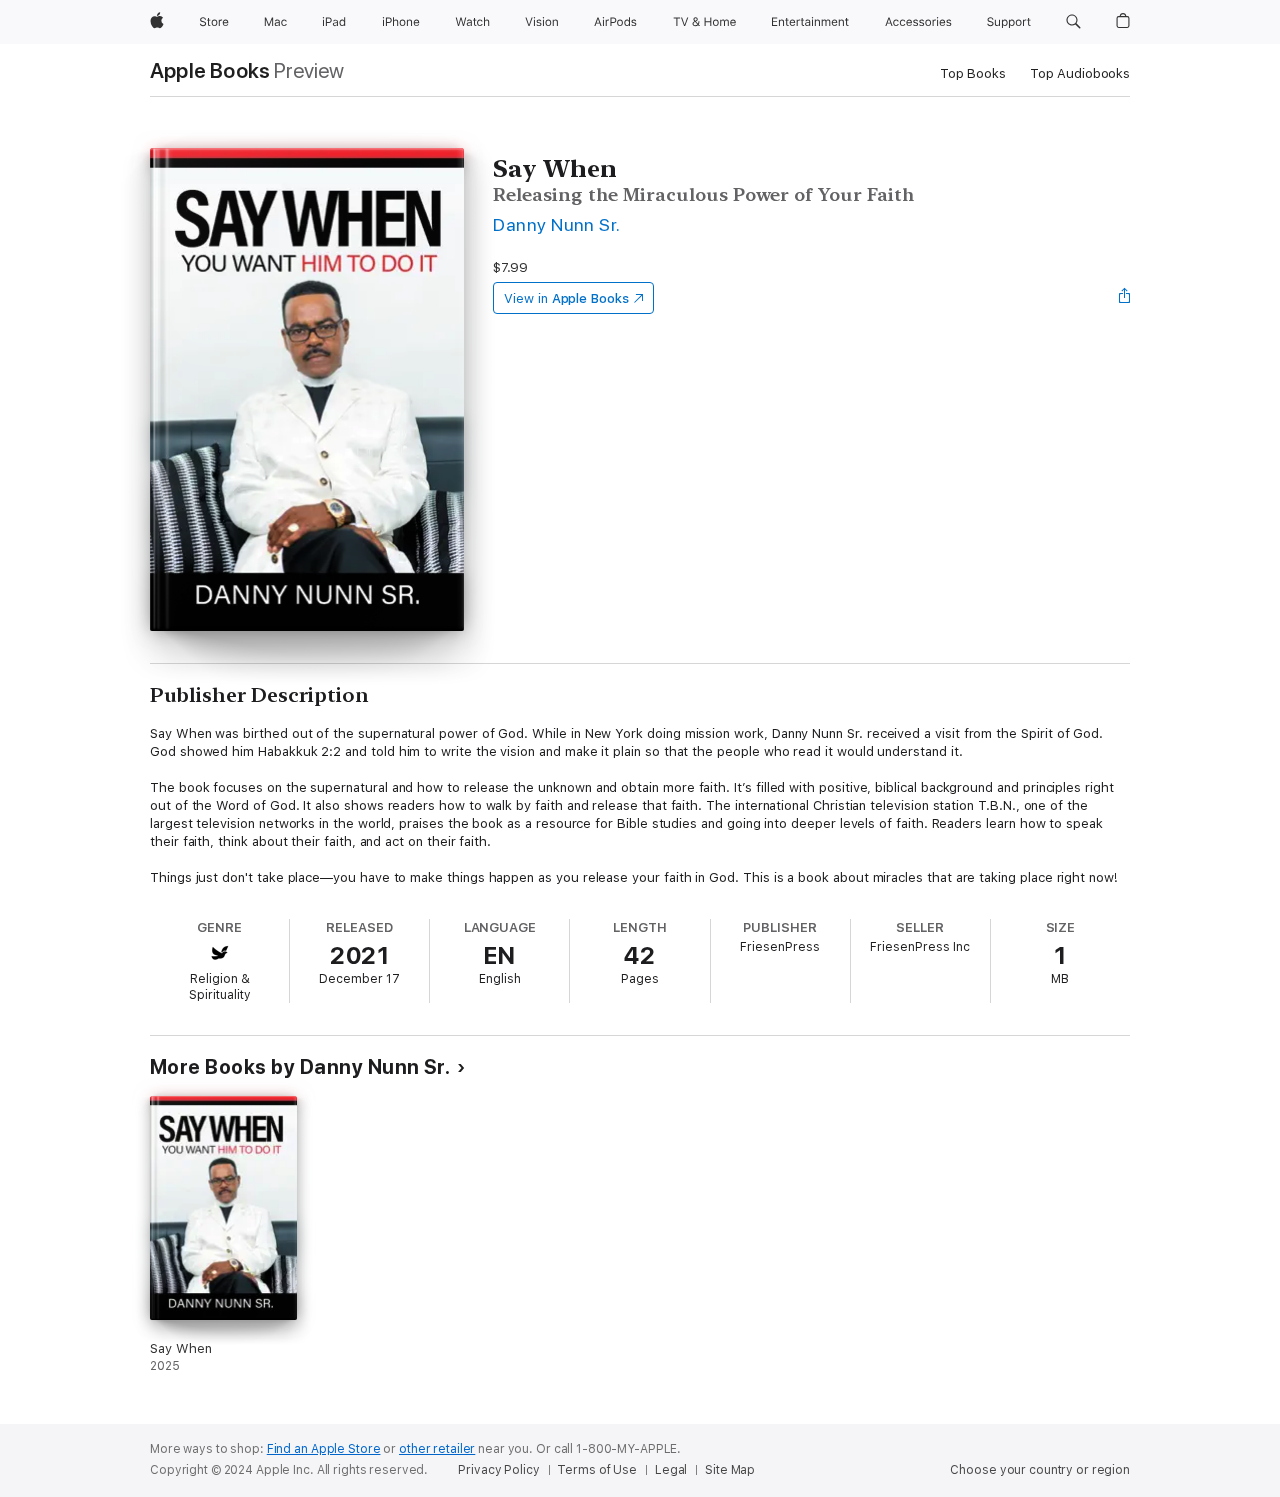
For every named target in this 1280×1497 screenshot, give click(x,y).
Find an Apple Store (324, 1449)
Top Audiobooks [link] (1080, 73)
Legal (671, 1470)
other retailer (437, 1449)
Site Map (730, 1470)
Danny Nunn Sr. (557, 224)
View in (566, 298)
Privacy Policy (498, 1470)
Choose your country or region (1040, 1470)
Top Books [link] (973, 73)
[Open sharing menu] (1125, 298)
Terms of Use (597, 1470)
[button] (1073, 22)
